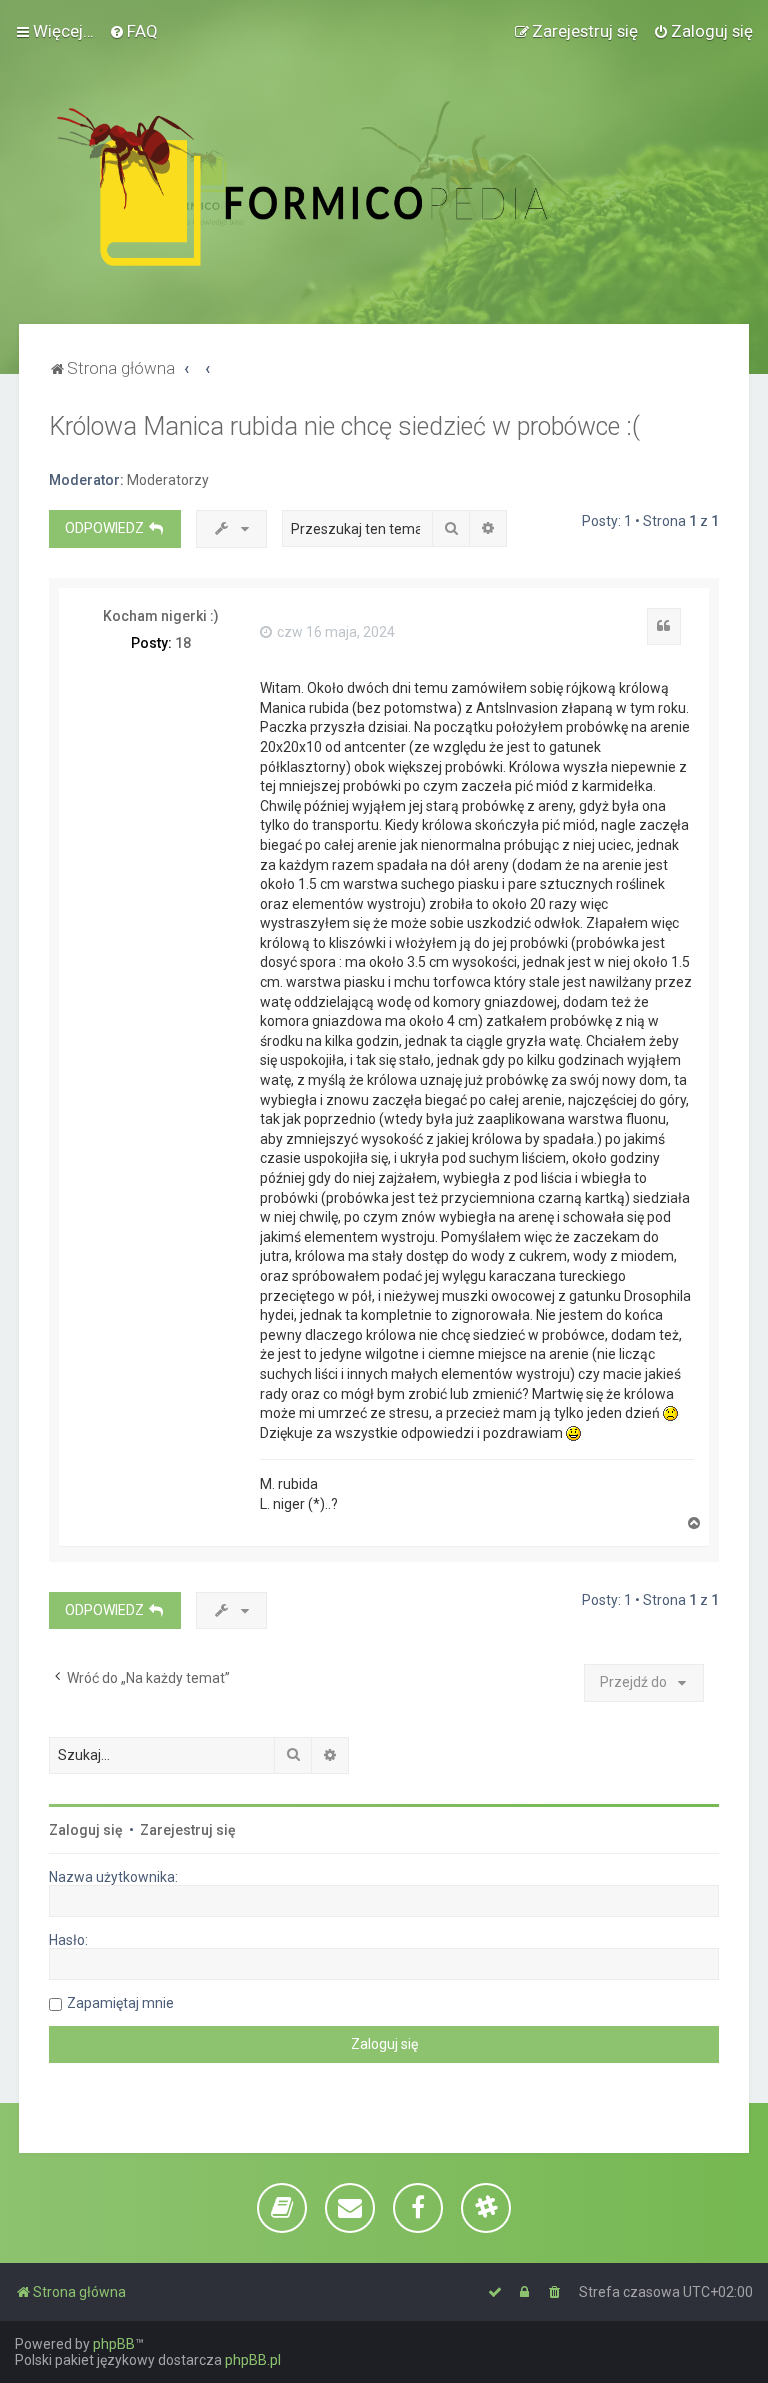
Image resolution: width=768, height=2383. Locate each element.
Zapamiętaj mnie (120, 2003)
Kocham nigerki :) (161, 616)
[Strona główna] (346, 187)
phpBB (114, 2344)
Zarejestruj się (188, 1830)
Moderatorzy (168, 480)
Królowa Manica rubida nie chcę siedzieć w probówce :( (344, 426)
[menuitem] (133, 31)
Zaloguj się (86, 1830)
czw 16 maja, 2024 (334, 632)
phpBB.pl (253, 2360)
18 (183, 643)
